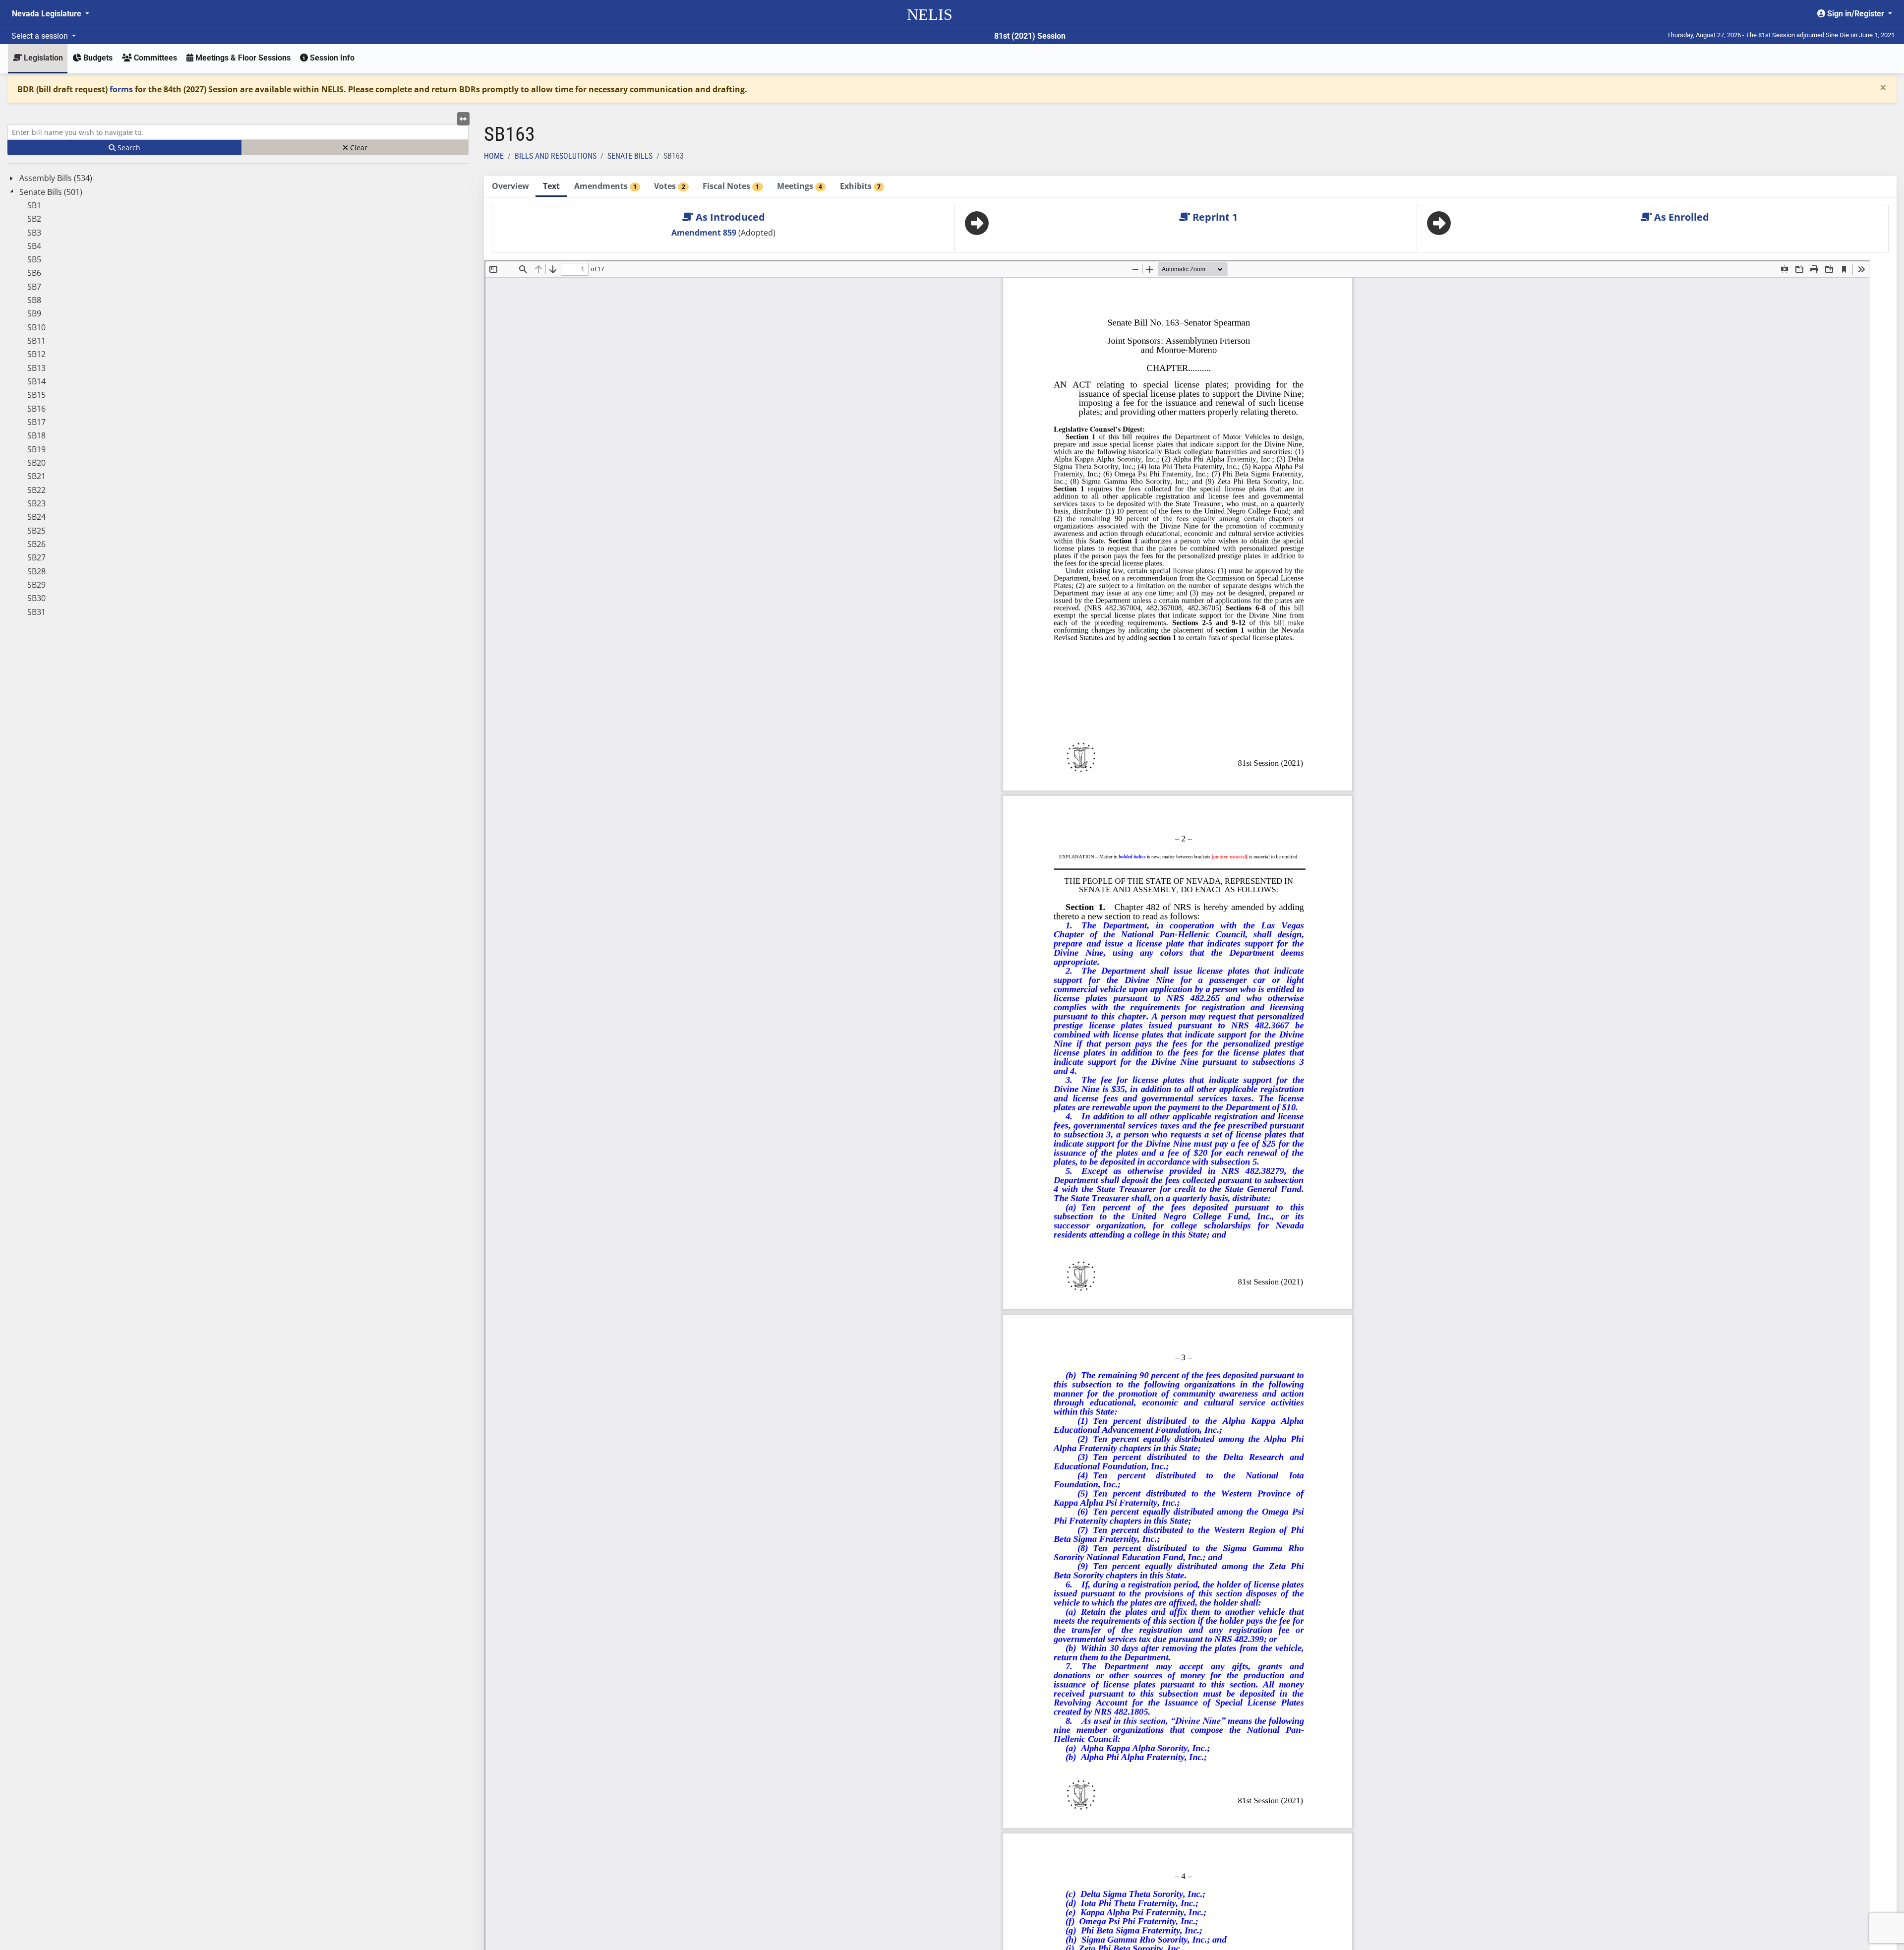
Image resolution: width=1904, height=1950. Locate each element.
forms (121, 89)
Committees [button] (154, 58)
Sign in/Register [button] (1856, 14)
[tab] (510, 187)
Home (494, 156)
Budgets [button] (97, 58)
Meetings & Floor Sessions (242, 58)
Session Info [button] (331, 58)
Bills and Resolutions (556, 156)
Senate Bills (630, 156)
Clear (358, 148)
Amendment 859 (705, 233)
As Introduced (729, 217)
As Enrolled (1680, 217)
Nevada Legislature (48, 14)
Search (128, 148)
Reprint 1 (1214, 217)
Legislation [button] (42, 58)
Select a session (41, 36)
